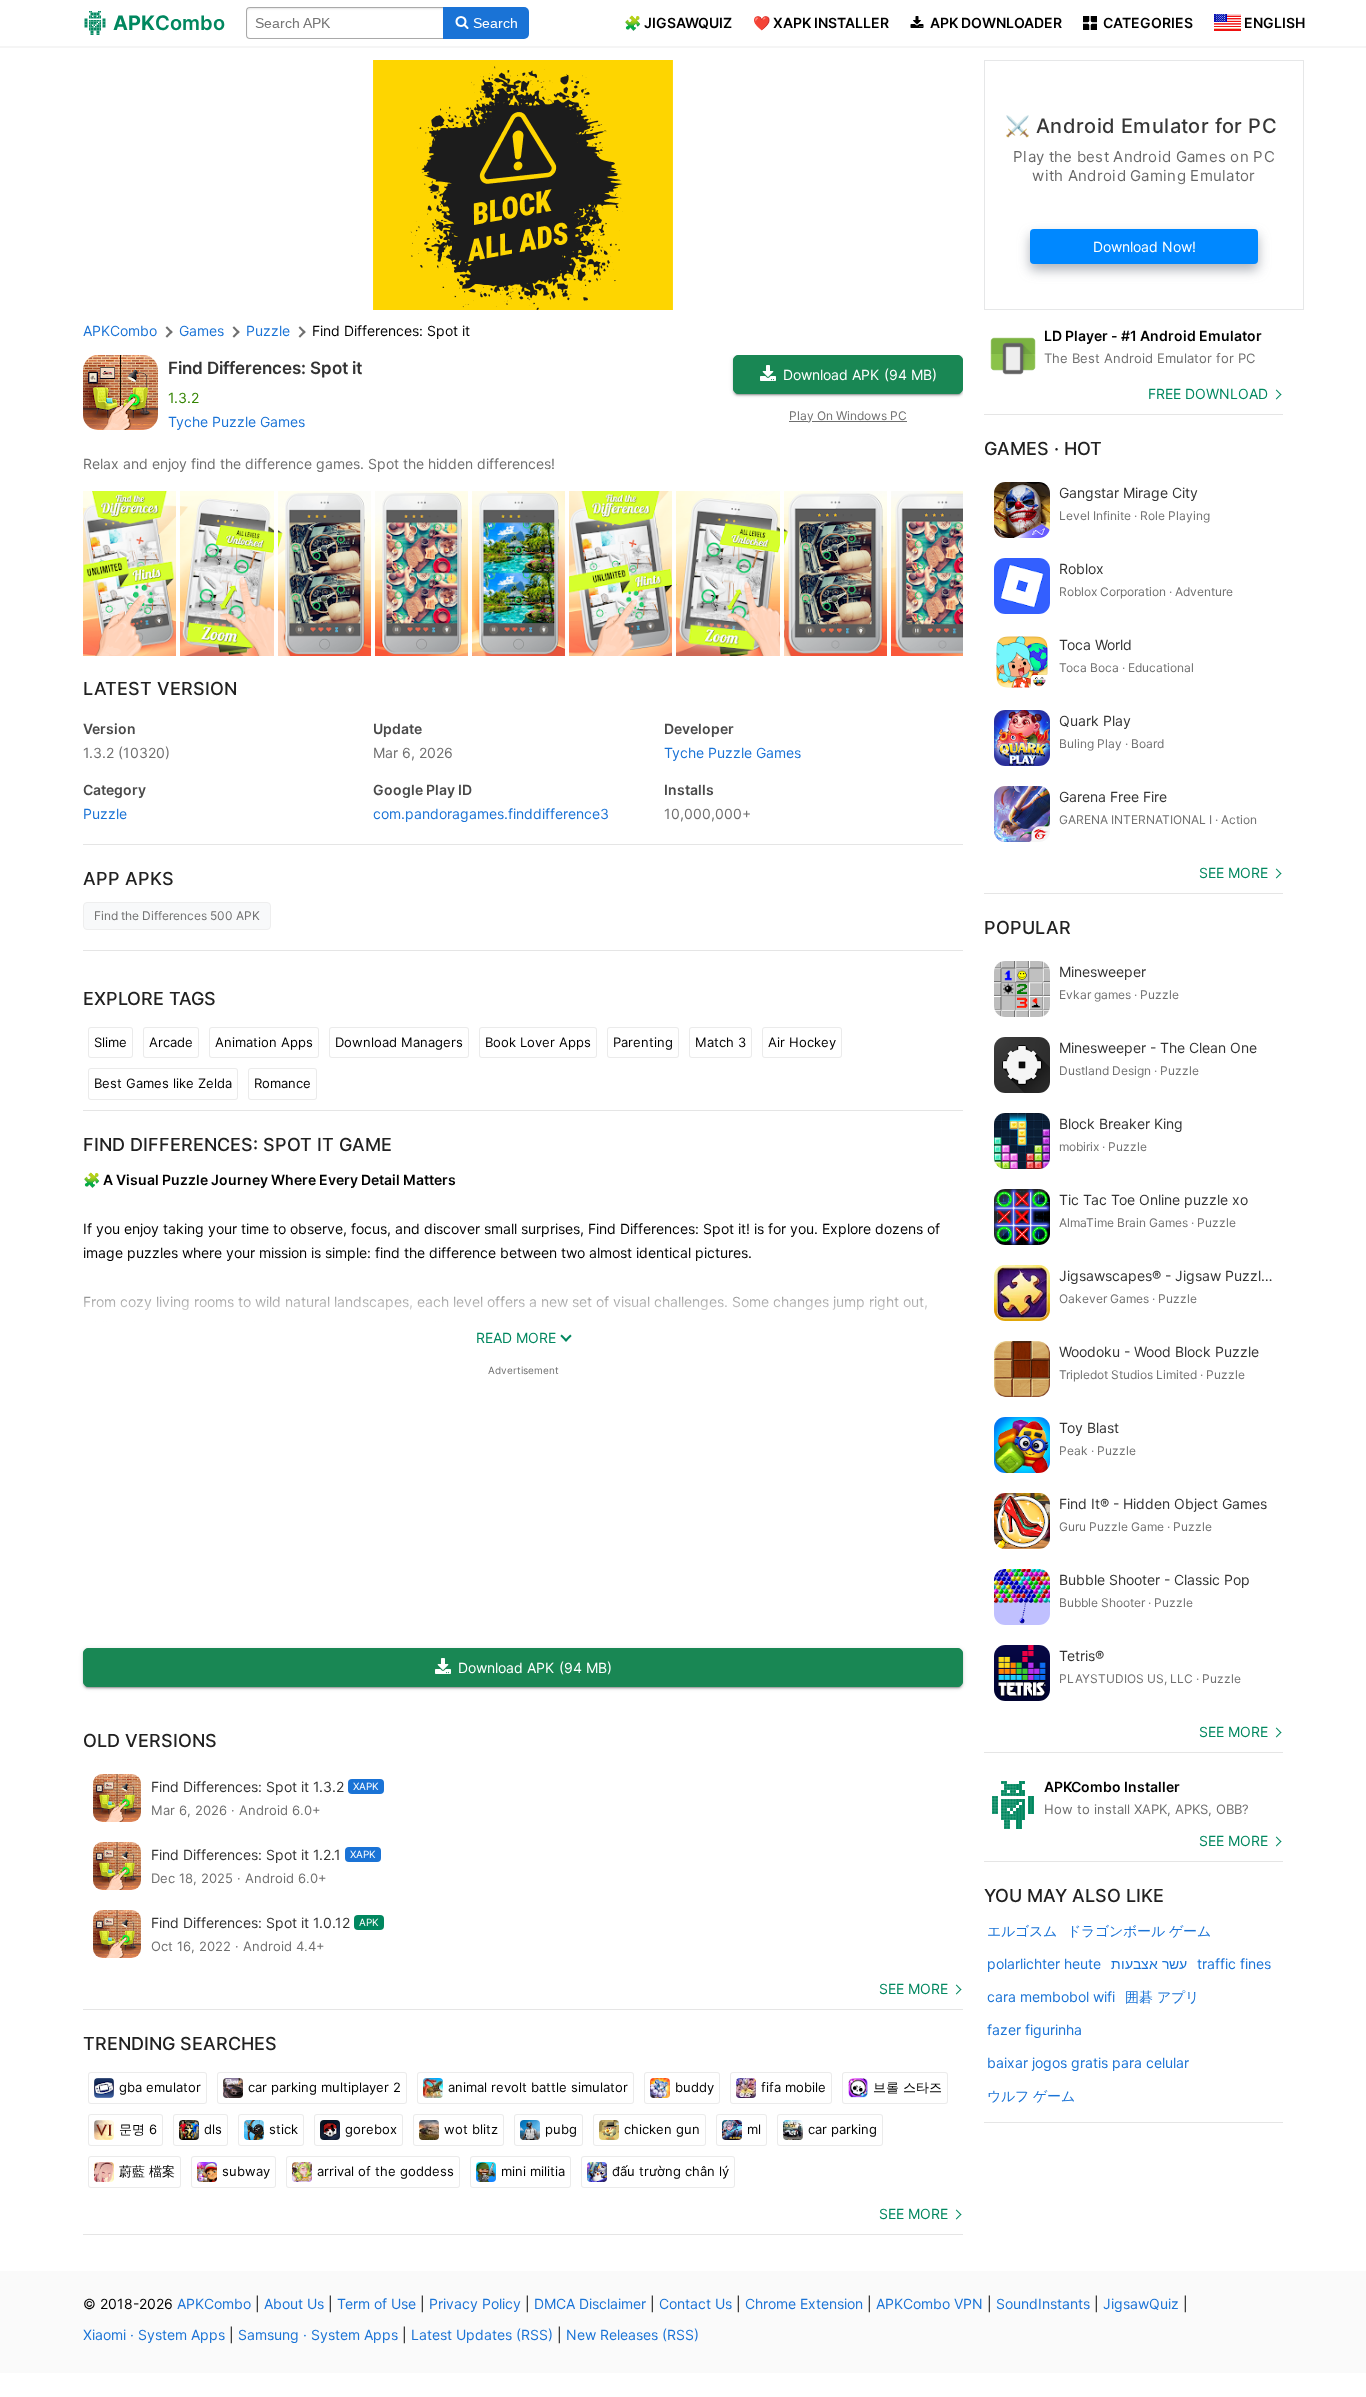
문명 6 (138, 2129)
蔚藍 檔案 (147, 2171)
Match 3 (720, 1042)
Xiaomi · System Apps (154, 2334)
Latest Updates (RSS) (482, 2334)
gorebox (371, 2129)
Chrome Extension (804, 2303)
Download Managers (399, 1042)
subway (246, 2171)
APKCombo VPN (929, 2303)
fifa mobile (793, 2087)
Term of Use (376, 2303)
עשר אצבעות (1149, 1963)
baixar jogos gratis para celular (1088, 2062)
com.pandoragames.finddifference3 (491, 813)
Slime (110, 1042)
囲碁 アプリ (1162, 1996)
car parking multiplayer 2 (324, 2087)
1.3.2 (126, 752)
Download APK (860, 374)
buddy (694, 2087)
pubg (561, 2129)
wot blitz (471, 2129)
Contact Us (695, 2303)
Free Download (1208, 393)
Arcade (171, 1042)
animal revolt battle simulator (538, 2087)
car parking (842, 2129)
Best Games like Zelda (163, 1083)
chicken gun (662, 2129)
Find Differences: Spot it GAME (237, 1144)
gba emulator (160, 2087)
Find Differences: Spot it (265, 368)
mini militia (533, 2171)
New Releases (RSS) (632, 2334)
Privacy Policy (475, 2303)
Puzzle (105, 813)
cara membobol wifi (1051, 1996)
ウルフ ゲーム (1031, 2095)
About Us (294, 2303)
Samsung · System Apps (318, 2334)
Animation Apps (264, 1042)
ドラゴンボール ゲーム (1139, 1930)
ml (754, 2129)
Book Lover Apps (538, 1042)
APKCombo (120, 330)
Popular (1027, 927)
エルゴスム (1022, 1930)
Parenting (643, 1042)
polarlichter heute (1044, 1963)
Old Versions (150, 1740)
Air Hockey (802, 1042)
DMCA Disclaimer (590, 2303)
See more (913, 1988)
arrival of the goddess (385, 2171)
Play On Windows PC (848, 415)
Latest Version (160, 688)
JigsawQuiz (1141, 2303)
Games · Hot (1043, 448)
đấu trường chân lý (670, 2171)
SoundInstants (1043, 2303)
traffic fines (1234, 1963)
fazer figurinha (1034, 2029)
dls (213, 2129)
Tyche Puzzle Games (236, 421)
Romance (282, 1083)
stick (283, 2129)
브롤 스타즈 (907, 2087)
